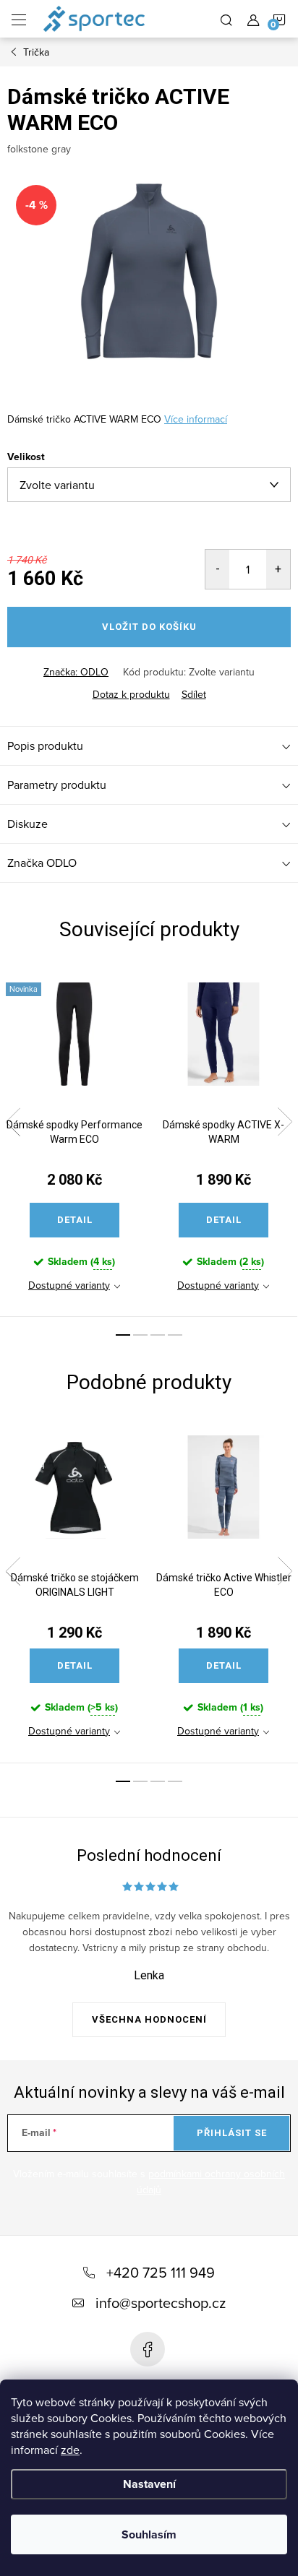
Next (285, 1122)
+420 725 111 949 (161, 2272)
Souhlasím (149, 2534)
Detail (75, 1220)
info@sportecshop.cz (161, 2303)
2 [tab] (140, 1335)
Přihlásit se (232, 2133)
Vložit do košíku (149, 627)
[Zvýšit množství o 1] (278, 569)
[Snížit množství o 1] (217, 569)
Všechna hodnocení (149, 2019)
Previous (13, 1122)
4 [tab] (175, 1335)
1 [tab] (123, 1335)
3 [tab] (158, 1335)
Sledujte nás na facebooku (148, 2349)
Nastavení (149, 2484)
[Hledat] (226, 19)
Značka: (76, 672)
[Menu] (19, 19)
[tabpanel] (74, 1141)
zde (70, 2450)
